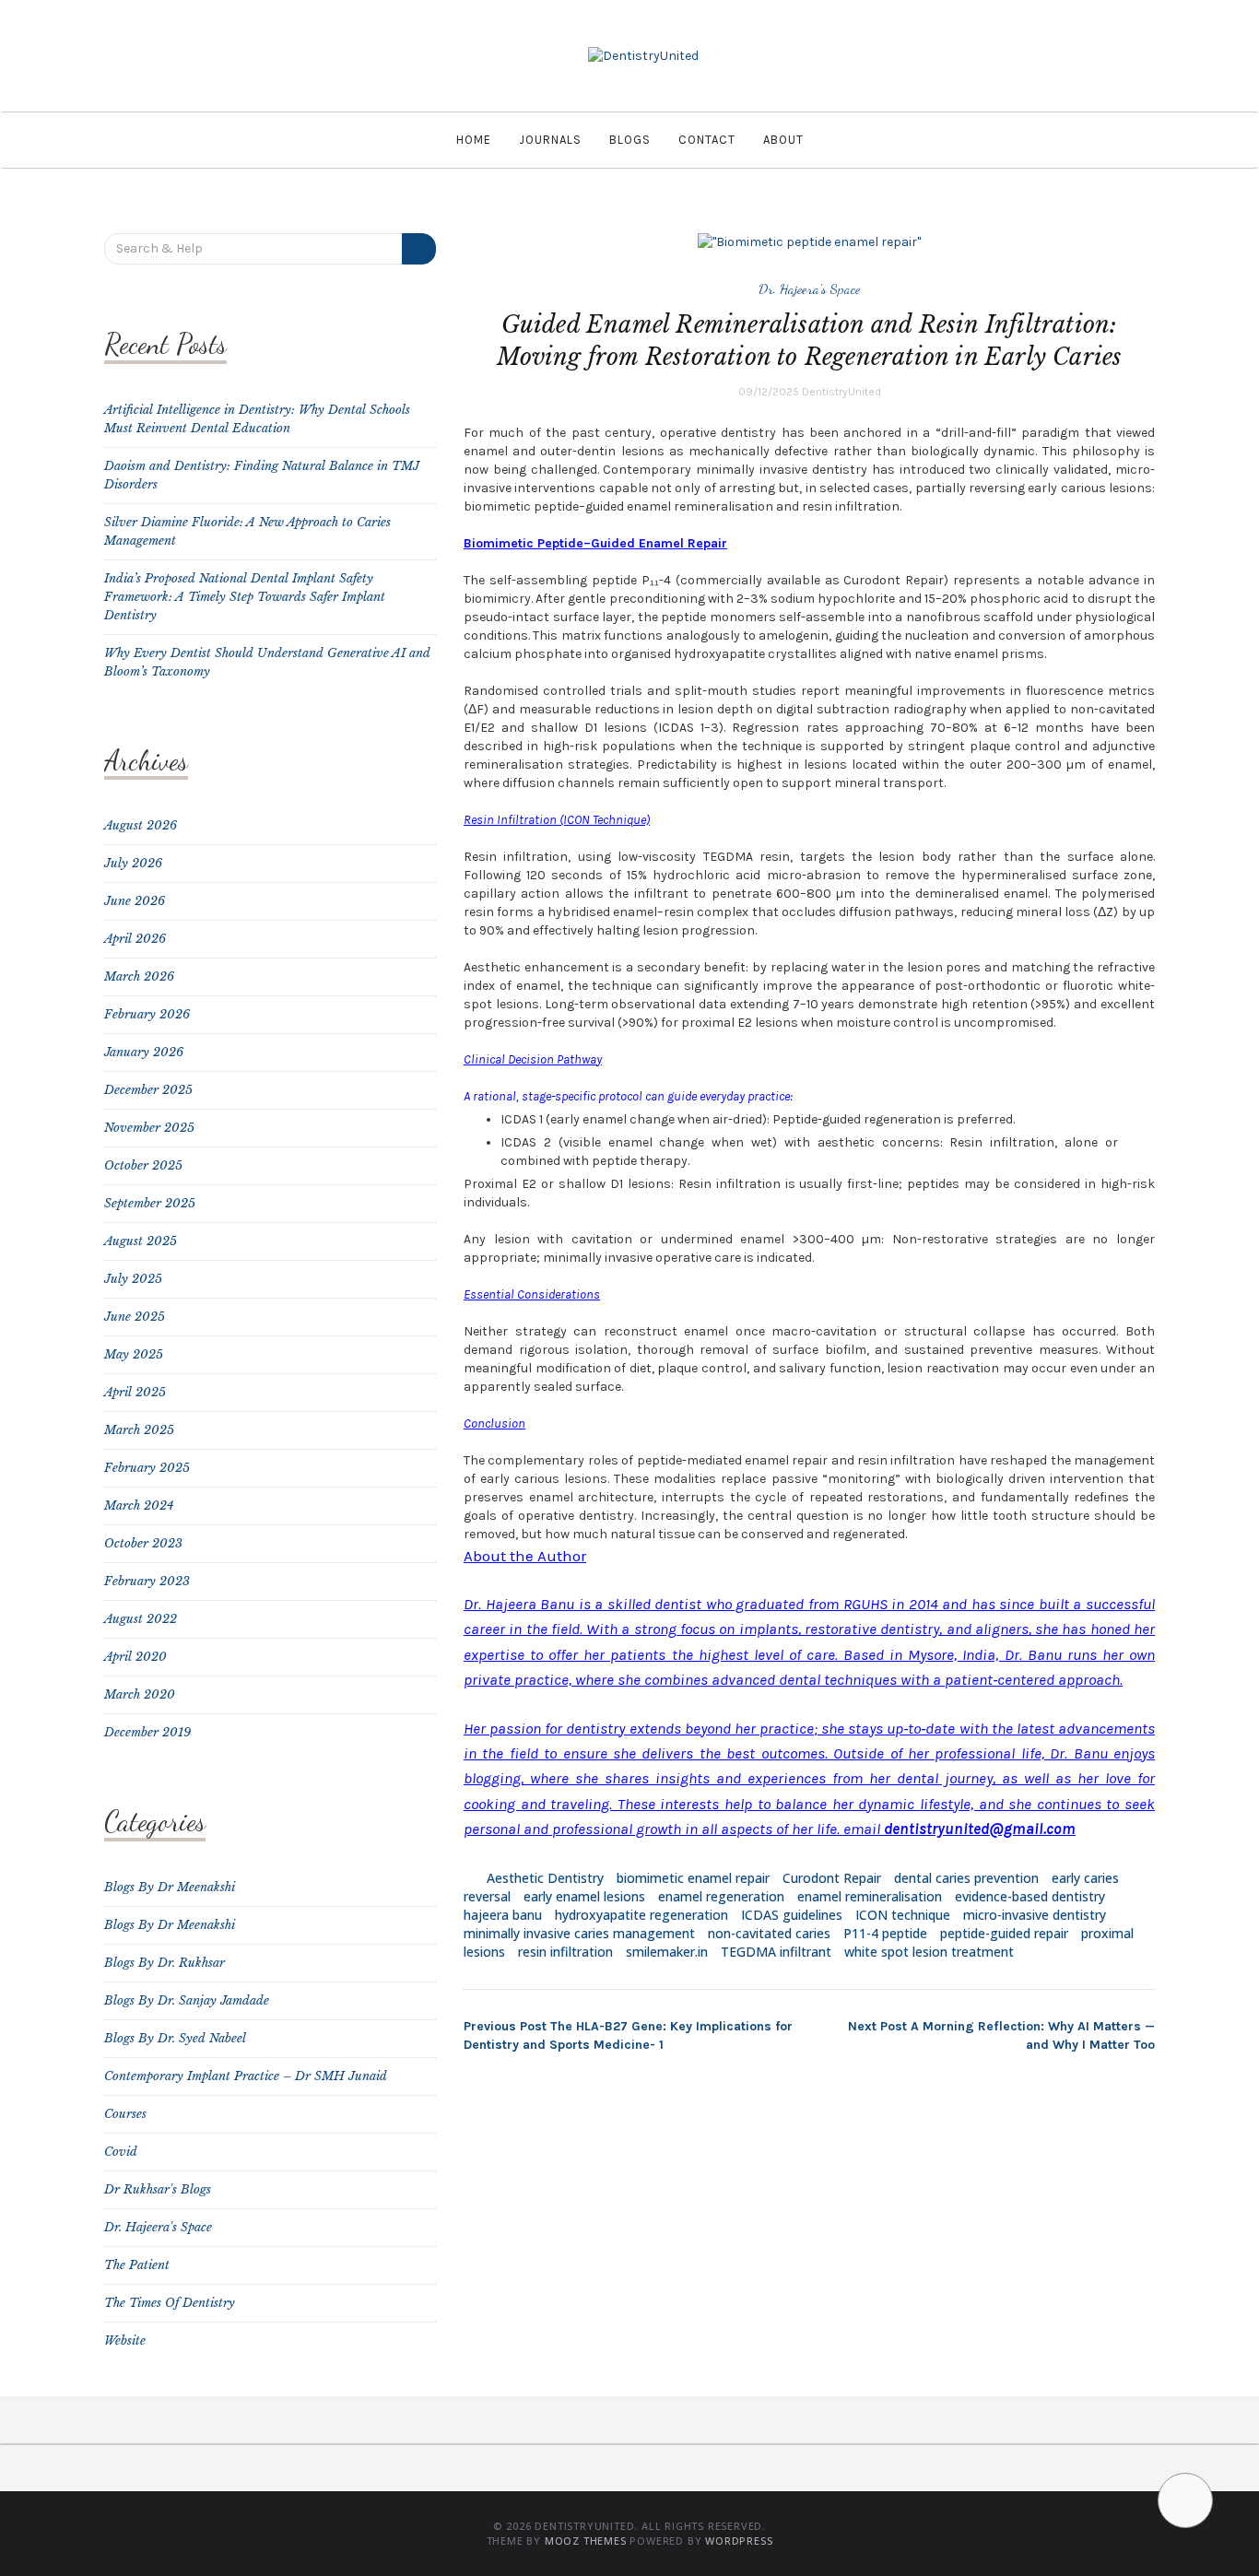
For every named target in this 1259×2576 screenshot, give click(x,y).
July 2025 (133, 1279)
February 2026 (147, 1014)
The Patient (137, 2265)
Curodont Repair (832, 1878)
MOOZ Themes (586, 2541)
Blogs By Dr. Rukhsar (165, 1963)
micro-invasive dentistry (1035, 1915)
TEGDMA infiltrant (776, 1952)
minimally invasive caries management (579, 1933)
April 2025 (135, 1392)
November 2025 (149, 1128)
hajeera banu (503, 1915)
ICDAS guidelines (792, 1915)
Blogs (630, 140)
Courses (125, 2114)
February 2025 (147, 1468)
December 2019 (147, 1732)
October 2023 (143, 1543)
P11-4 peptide (885, 1933)
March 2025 (139, 1430)
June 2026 (135, 901)
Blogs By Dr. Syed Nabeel (175, 2038)
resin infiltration (565, 1952)
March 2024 (139, 1506)
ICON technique (903, 1915)
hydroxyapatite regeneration (641, 1915)
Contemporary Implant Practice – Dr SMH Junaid (246, 2076)
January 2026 (144, 1052)
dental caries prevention (966, 1878)
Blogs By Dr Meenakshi (170, 1887)
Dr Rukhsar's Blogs (158, 2189)
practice (787, 1728)
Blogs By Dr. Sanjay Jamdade (187, 2000)
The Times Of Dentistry (170, 2303)
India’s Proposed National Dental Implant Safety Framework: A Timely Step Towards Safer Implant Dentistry (245, 597)
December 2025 (148, 1090)
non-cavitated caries (769, 1933)
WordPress (739, 2541)
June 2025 (135, 1317)
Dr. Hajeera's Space (809, 288)
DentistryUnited (841, 392)
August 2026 (141, 825)
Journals (550, 140)
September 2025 (150, 1203)
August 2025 (141, 1241)
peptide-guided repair (1004, 1933)
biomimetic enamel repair (693, 1878)
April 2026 (135, 939)
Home (474, 140)
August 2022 (141, 1619)
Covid (121, 2152)
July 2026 (133, 863)
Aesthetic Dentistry (545, 1878)
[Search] (419, 249)
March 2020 (140, 1694)
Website (125, 2341)
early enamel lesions (584, 1896)
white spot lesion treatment (929, 1952)
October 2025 (143, 1165)
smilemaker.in (667, 1952)
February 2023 (147, 1581)
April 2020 (135, 1657)
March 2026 (139, 976)
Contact (707, 140)
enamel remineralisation (870, 1896)
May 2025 (134, 1354)
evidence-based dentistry (1030, 1896)
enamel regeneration (721, 1896)
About (783, 140)
